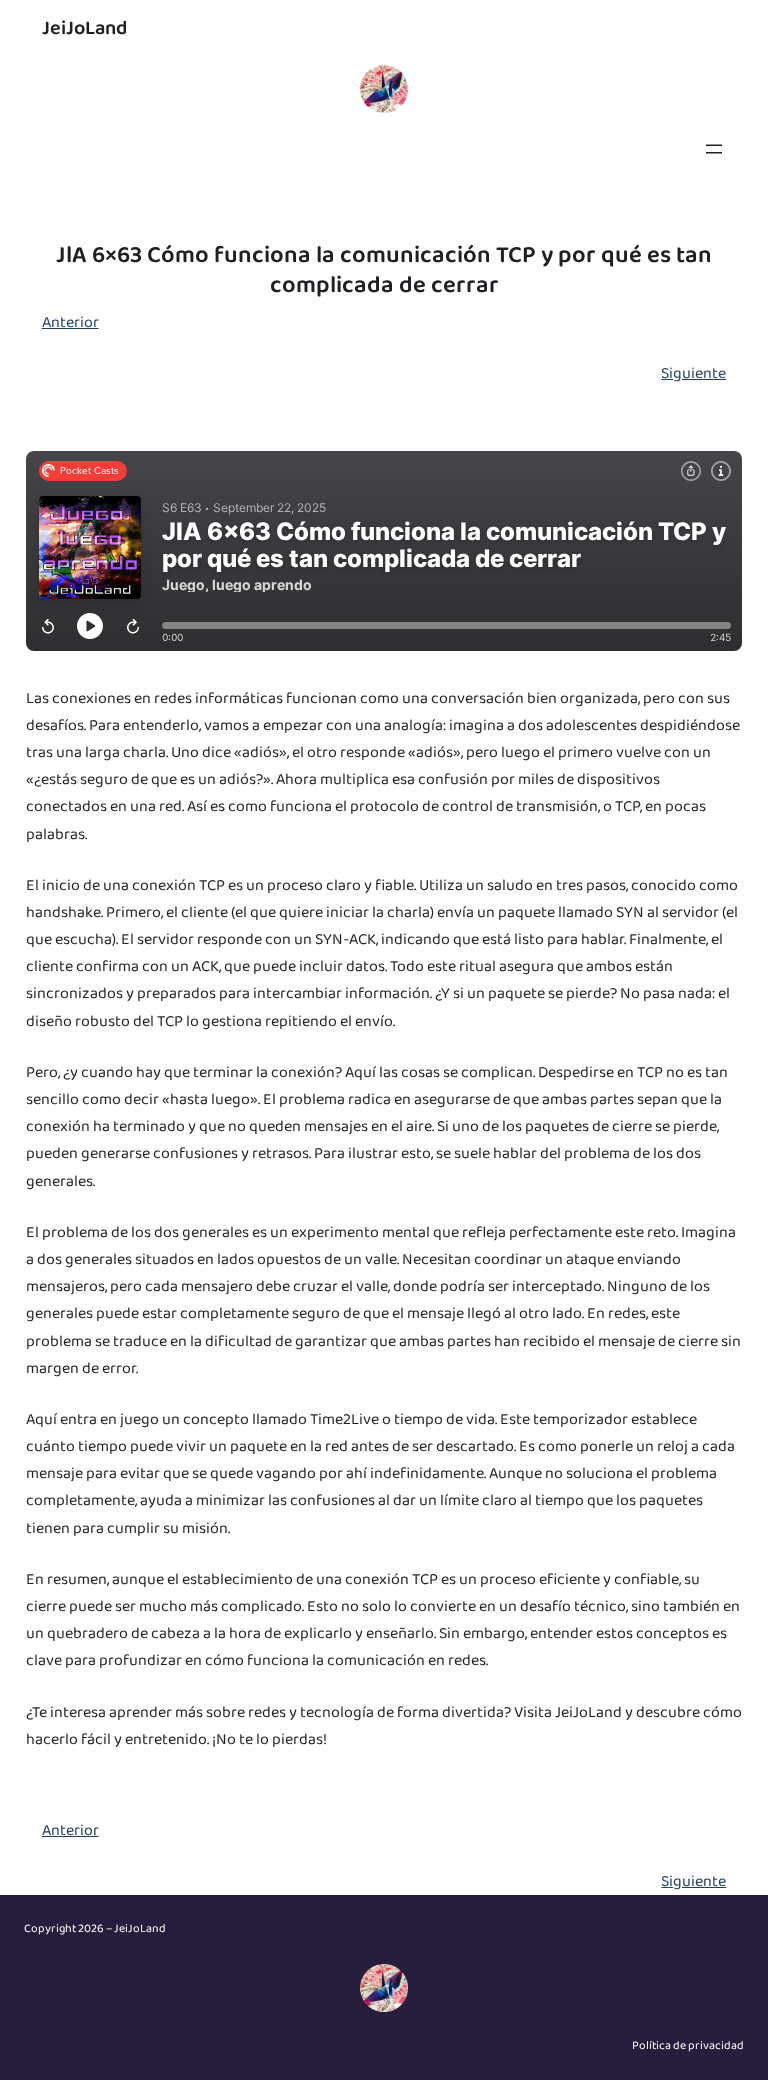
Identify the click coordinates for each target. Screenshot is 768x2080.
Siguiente (693, 373)
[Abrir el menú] (714, 149)
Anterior (70, 322)
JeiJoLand (84, 28)
